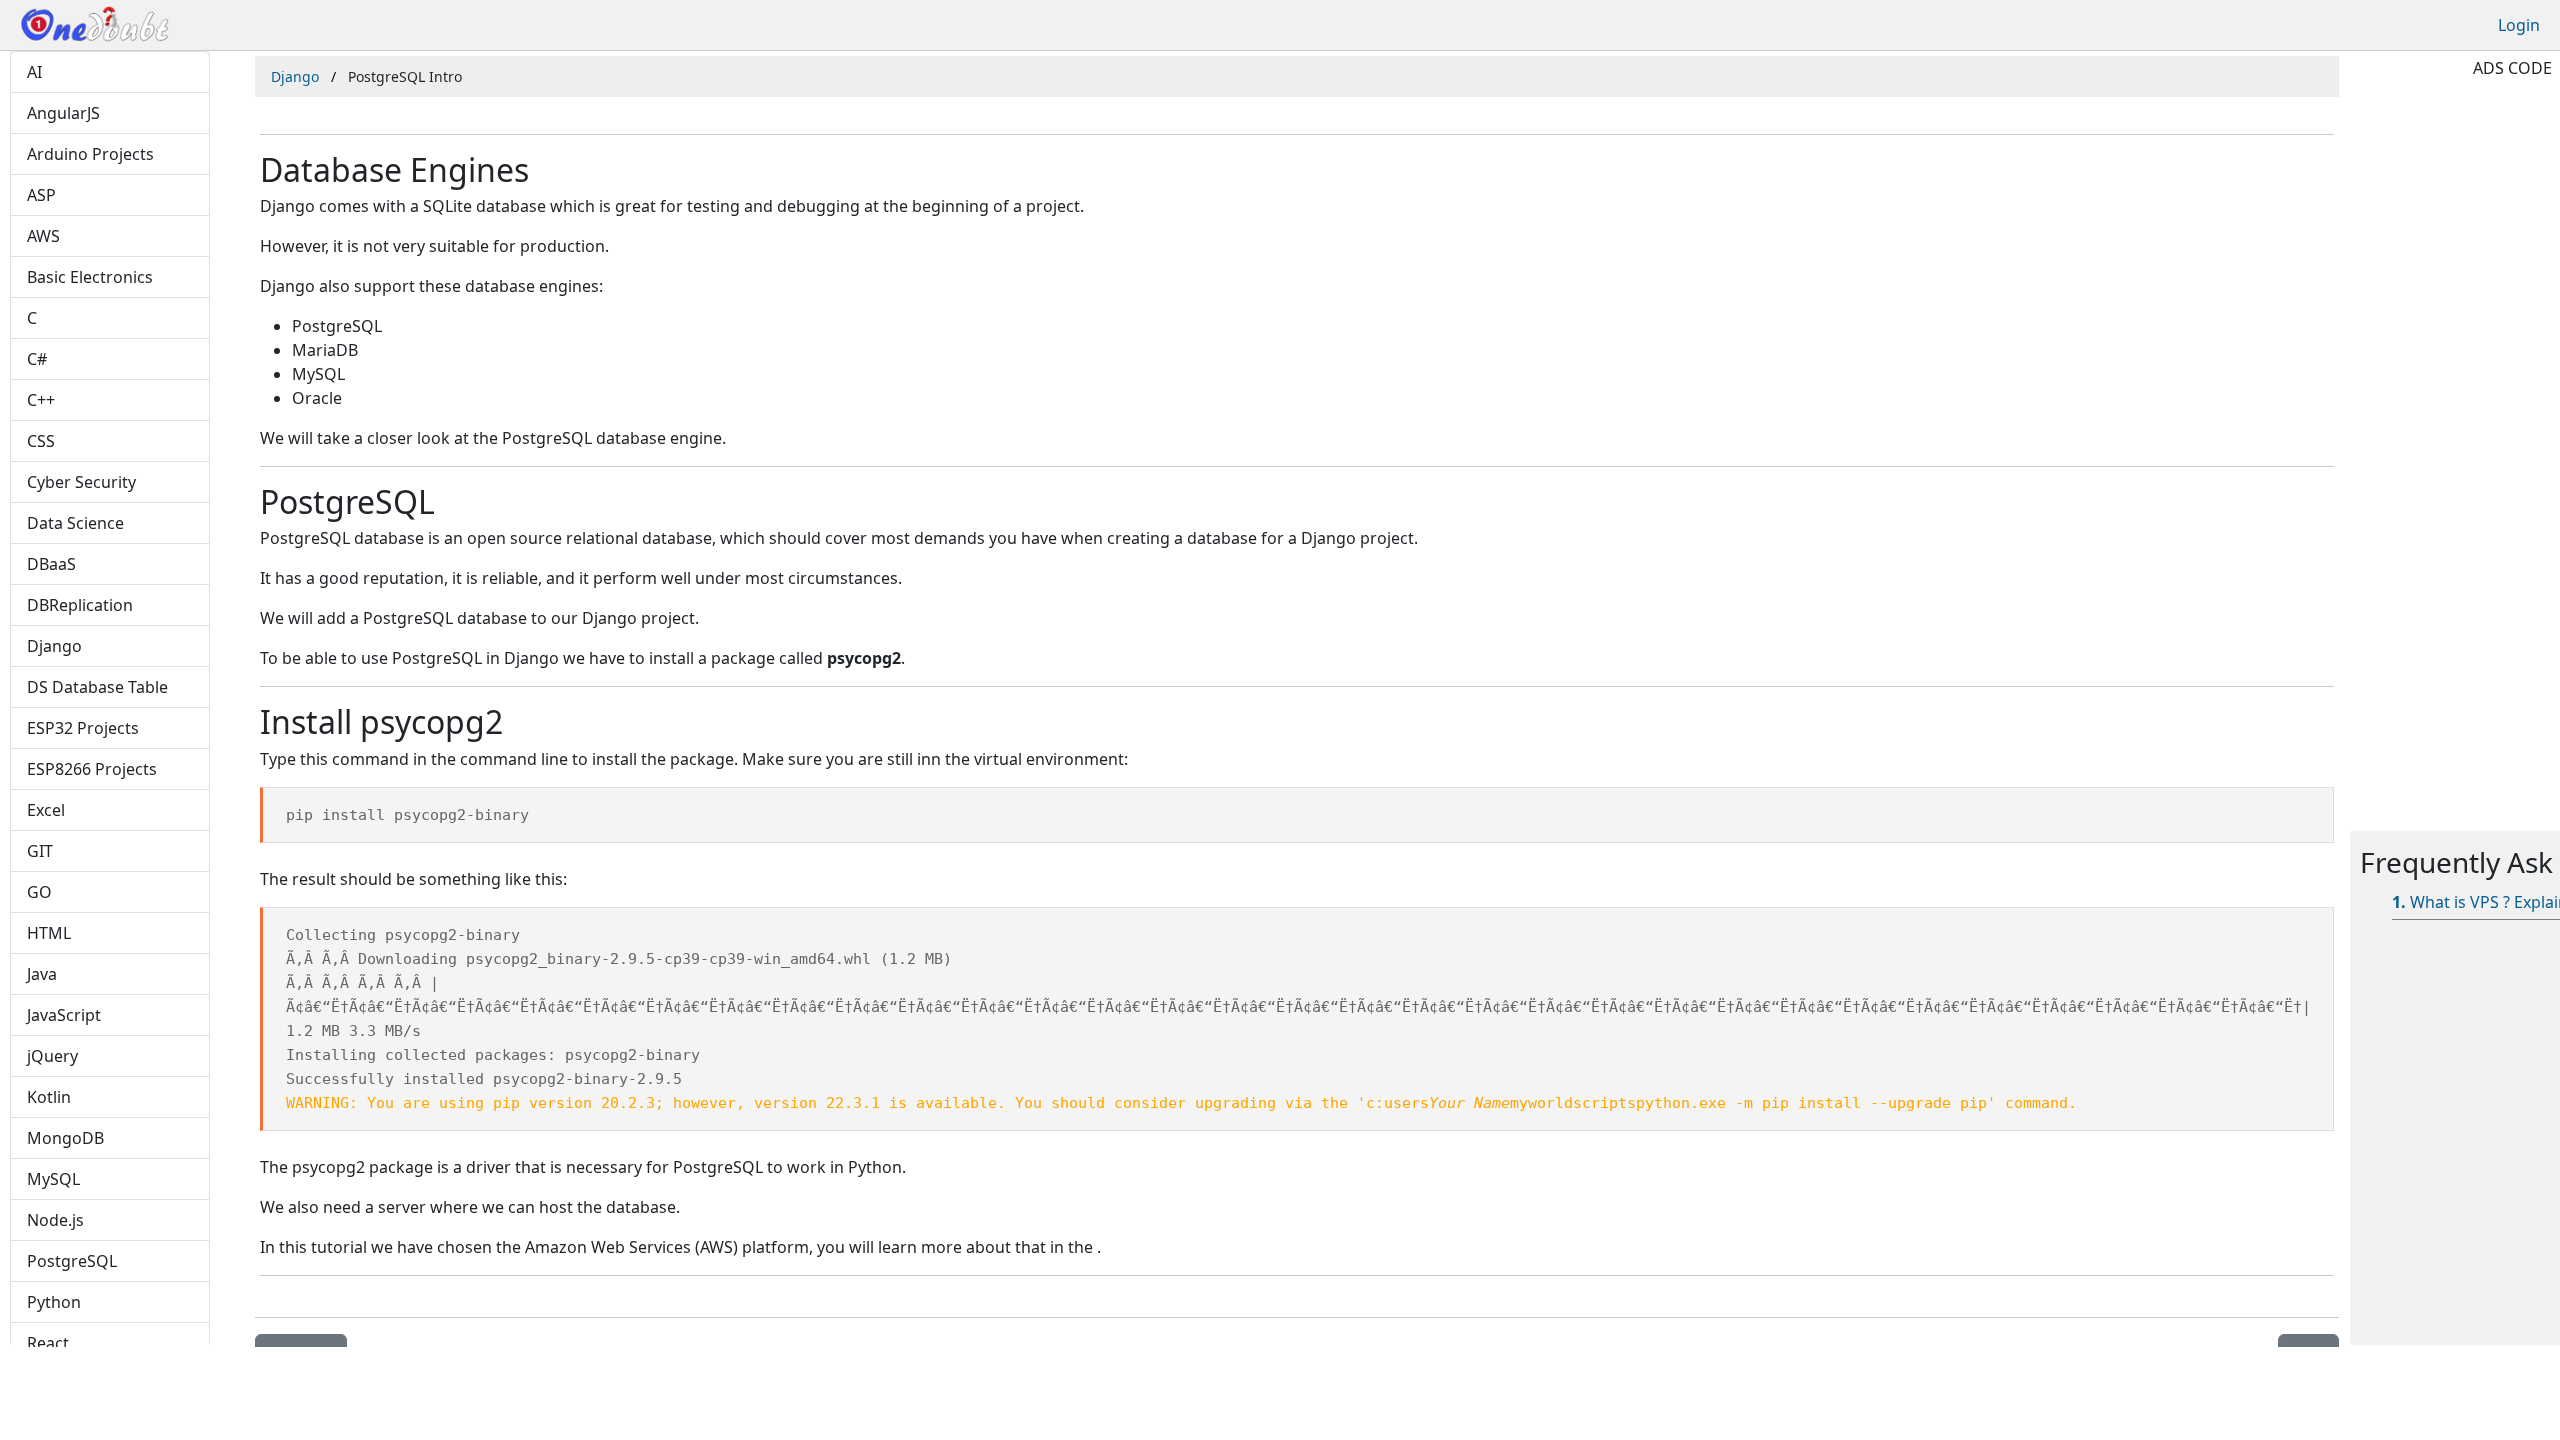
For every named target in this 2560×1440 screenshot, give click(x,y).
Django (295, 76)
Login (2519, 25)
